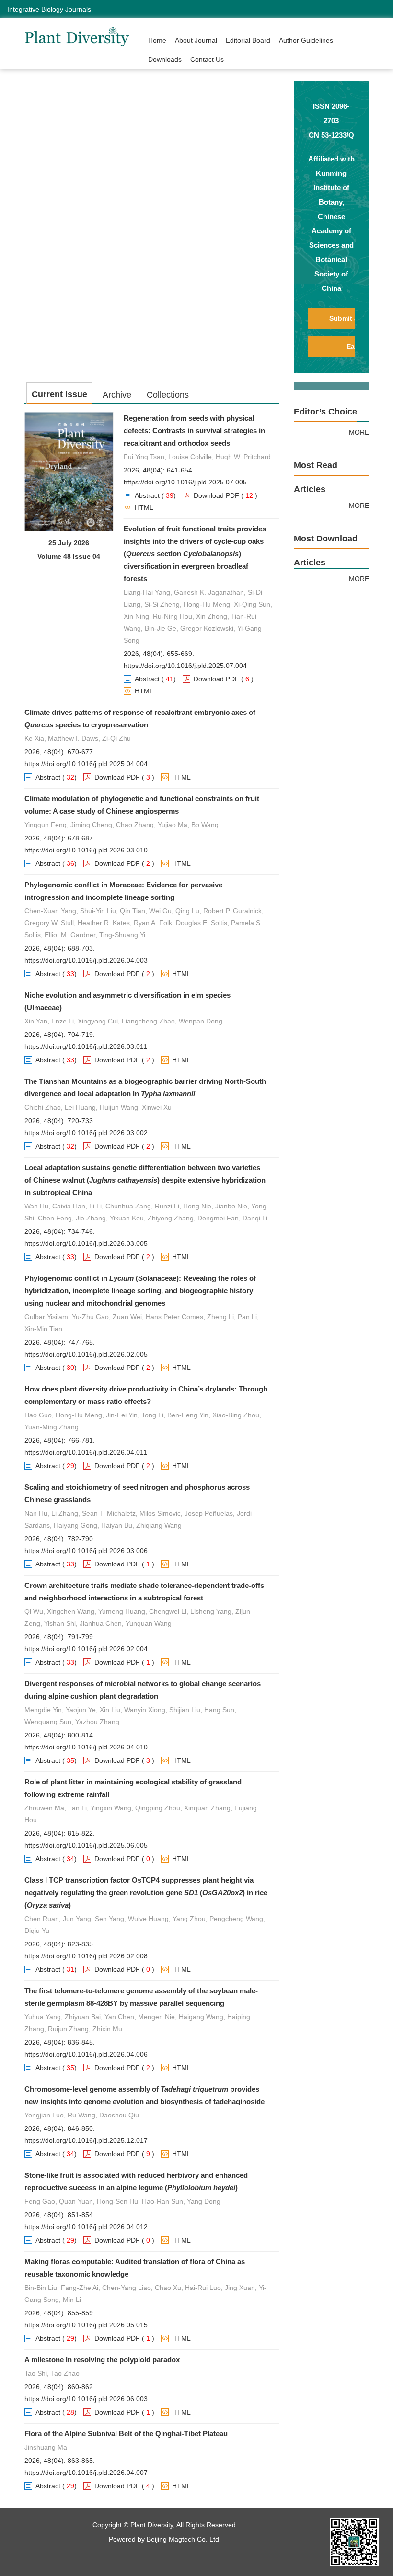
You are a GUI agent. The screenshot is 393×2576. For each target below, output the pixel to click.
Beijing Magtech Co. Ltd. (184, 2539)
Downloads (165, 59)
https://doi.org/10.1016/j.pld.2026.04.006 (86, 2054)
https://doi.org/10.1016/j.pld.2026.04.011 (86, 1452)
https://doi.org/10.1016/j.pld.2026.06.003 (86, 2399)
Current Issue (59, 394)
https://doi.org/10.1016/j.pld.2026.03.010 (86, 850)
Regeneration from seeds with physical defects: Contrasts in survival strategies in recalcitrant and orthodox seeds (194, 431)
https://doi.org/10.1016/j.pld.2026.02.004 (86, 1649)
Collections (168, 395)
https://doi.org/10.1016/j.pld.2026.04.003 (86, 960)
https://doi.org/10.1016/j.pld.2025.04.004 (86, 764)
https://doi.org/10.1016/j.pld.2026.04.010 (86, 1747)
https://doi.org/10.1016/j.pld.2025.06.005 (86, 1845)
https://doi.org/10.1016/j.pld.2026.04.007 (86, 2472)
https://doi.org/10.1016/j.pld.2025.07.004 (185, 666)
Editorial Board (248, 40)
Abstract (147, 495)
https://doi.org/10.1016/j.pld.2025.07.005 (185, 482)
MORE (359, 432)
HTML (144, 507)
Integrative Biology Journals (49, 9)
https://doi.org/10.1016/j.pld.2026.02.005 (86, 1354)
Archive (117, 395)
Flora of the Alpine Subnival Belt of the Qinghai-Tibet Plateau (126, 2433)
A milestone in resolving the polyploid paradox (102, 2360)
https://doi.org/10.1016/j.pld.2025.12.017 (86, 2140)
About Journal (196, 40)
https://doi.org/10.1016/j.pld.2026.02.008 (86, 1956)
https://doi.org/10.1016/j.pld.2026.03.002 (86, 1133)
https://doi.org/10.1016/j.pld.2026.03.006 (86, 1551)
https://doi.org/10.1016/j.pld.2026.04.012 (86, 2227)
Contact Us (207, 59)
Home (157, 40)
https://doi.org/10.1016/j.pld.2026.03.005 (86, 1243)
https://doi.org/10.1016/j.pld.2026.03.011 (86, 1046)
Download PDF (216, 495)
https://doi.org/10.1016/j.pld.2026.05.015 (86, 2325)
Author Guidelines (306, 40)
